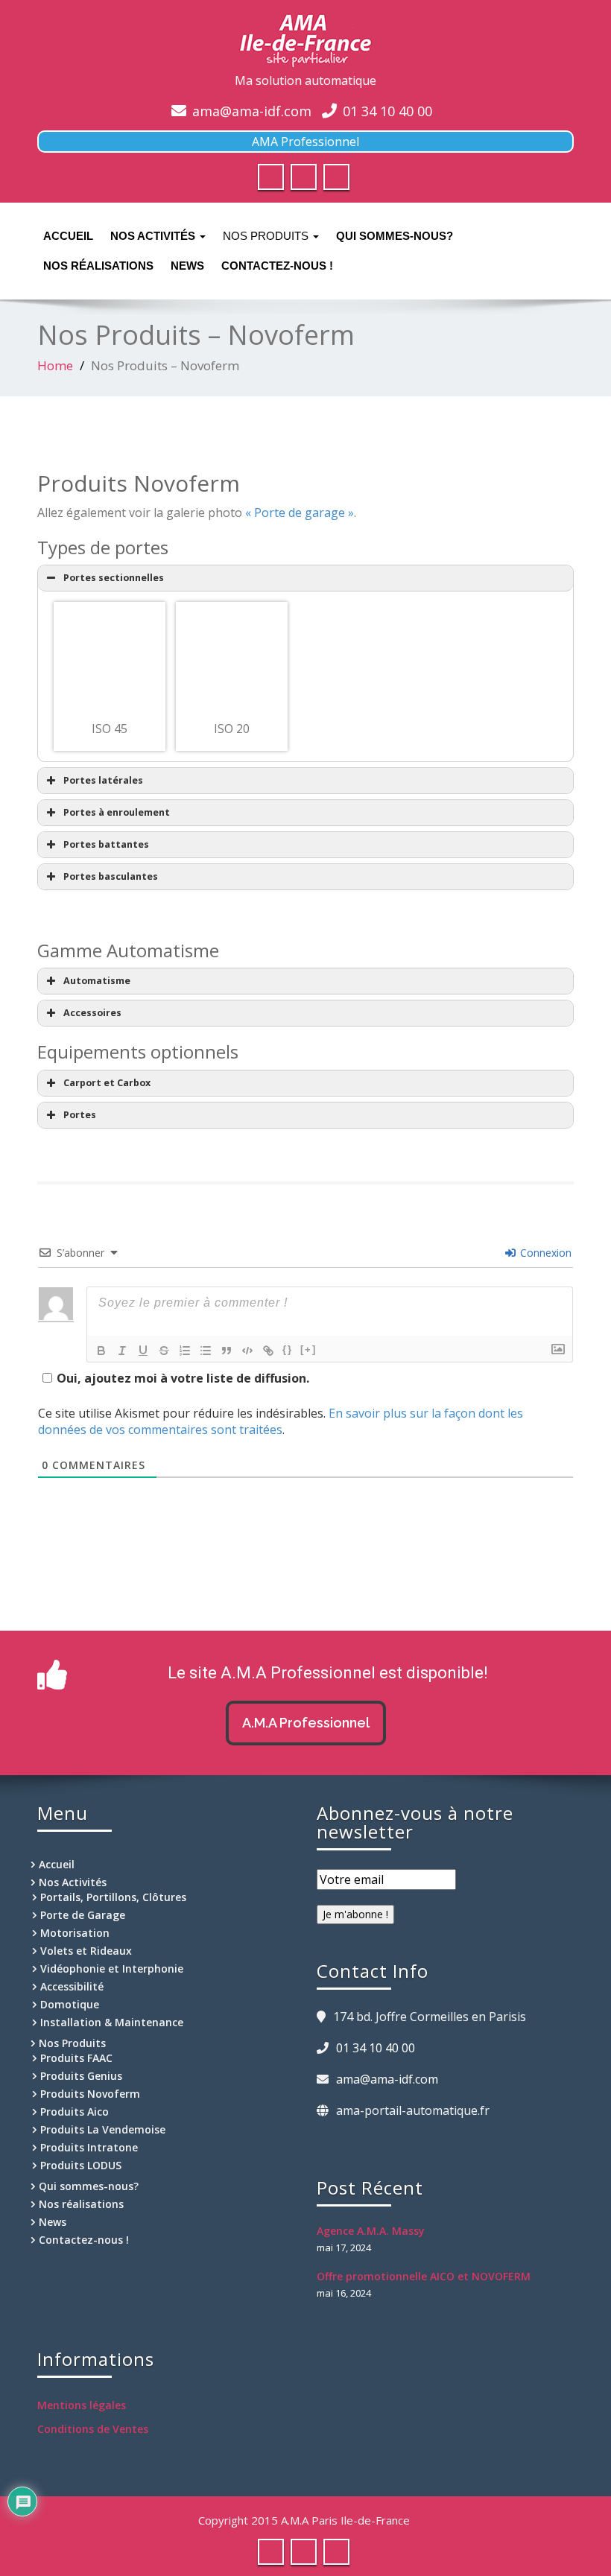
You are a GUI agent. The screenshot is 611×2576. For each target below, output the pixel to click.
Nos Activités (154, 236)
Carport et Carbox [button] (107, 1083)
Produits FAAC (76, 2058)
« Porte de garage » (300, 513)
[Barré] (164, 1351)
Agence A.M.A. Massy (371, 2231)
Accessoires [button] (92, 1013)
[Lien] (268, 1351)
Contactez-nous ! (277, 266)
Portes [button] (80, 1115)
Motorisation (75, 1933)
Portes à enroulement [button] (117, 812)
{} (288, 1349)
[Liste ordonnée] (185, 1351)
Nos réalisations (98, 266)
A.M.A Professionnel (306, 1723)
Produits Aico (75, 2112)
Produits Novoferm (90, 2094)
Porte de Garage (83, 1915)
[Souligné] (143, 1351)
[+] (308, 1349)
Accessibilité (72, 1986)
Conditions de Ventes (93, 2429)
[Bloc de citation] (227, 1351)
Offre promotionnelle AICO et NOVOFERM (424, 2276)
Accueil (68, 236)
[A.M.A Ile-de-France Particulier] (305, 39)
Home (55, 365)
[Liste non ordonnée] (206, 1351)
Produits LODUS (81, 2165)
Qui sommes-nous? (395, 236)
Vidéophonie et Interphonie (112, 1969)
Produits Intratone (89, 2147)
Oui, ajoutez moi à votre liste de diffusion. (183, 1378)
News (187, 266)
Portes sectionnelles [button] (114, 578)
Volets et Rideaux (86, 1951)
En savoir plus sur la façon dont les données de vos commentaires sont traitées (281, 1421)
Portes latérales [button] (103, 780)
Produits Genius (81, 2076)
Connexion (544, 1253)
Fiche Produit (110, 680)
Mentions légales (82, 2405)
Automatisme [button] (97, 981)
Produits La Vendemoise (103, 2129)
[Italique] (122, 1351)
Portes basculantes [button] (111, 876)
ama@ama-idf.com (252, 111)
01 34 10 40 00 (387, 111)
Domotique (70, 2004)
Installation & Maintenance (112, 2022)
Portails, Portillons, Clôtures (113, 1897)
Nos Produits (267, 236)
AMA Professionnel (305, 142)
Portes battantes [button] (106, 844)
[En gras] (101, 1351)
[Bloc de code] (247, 1351)
